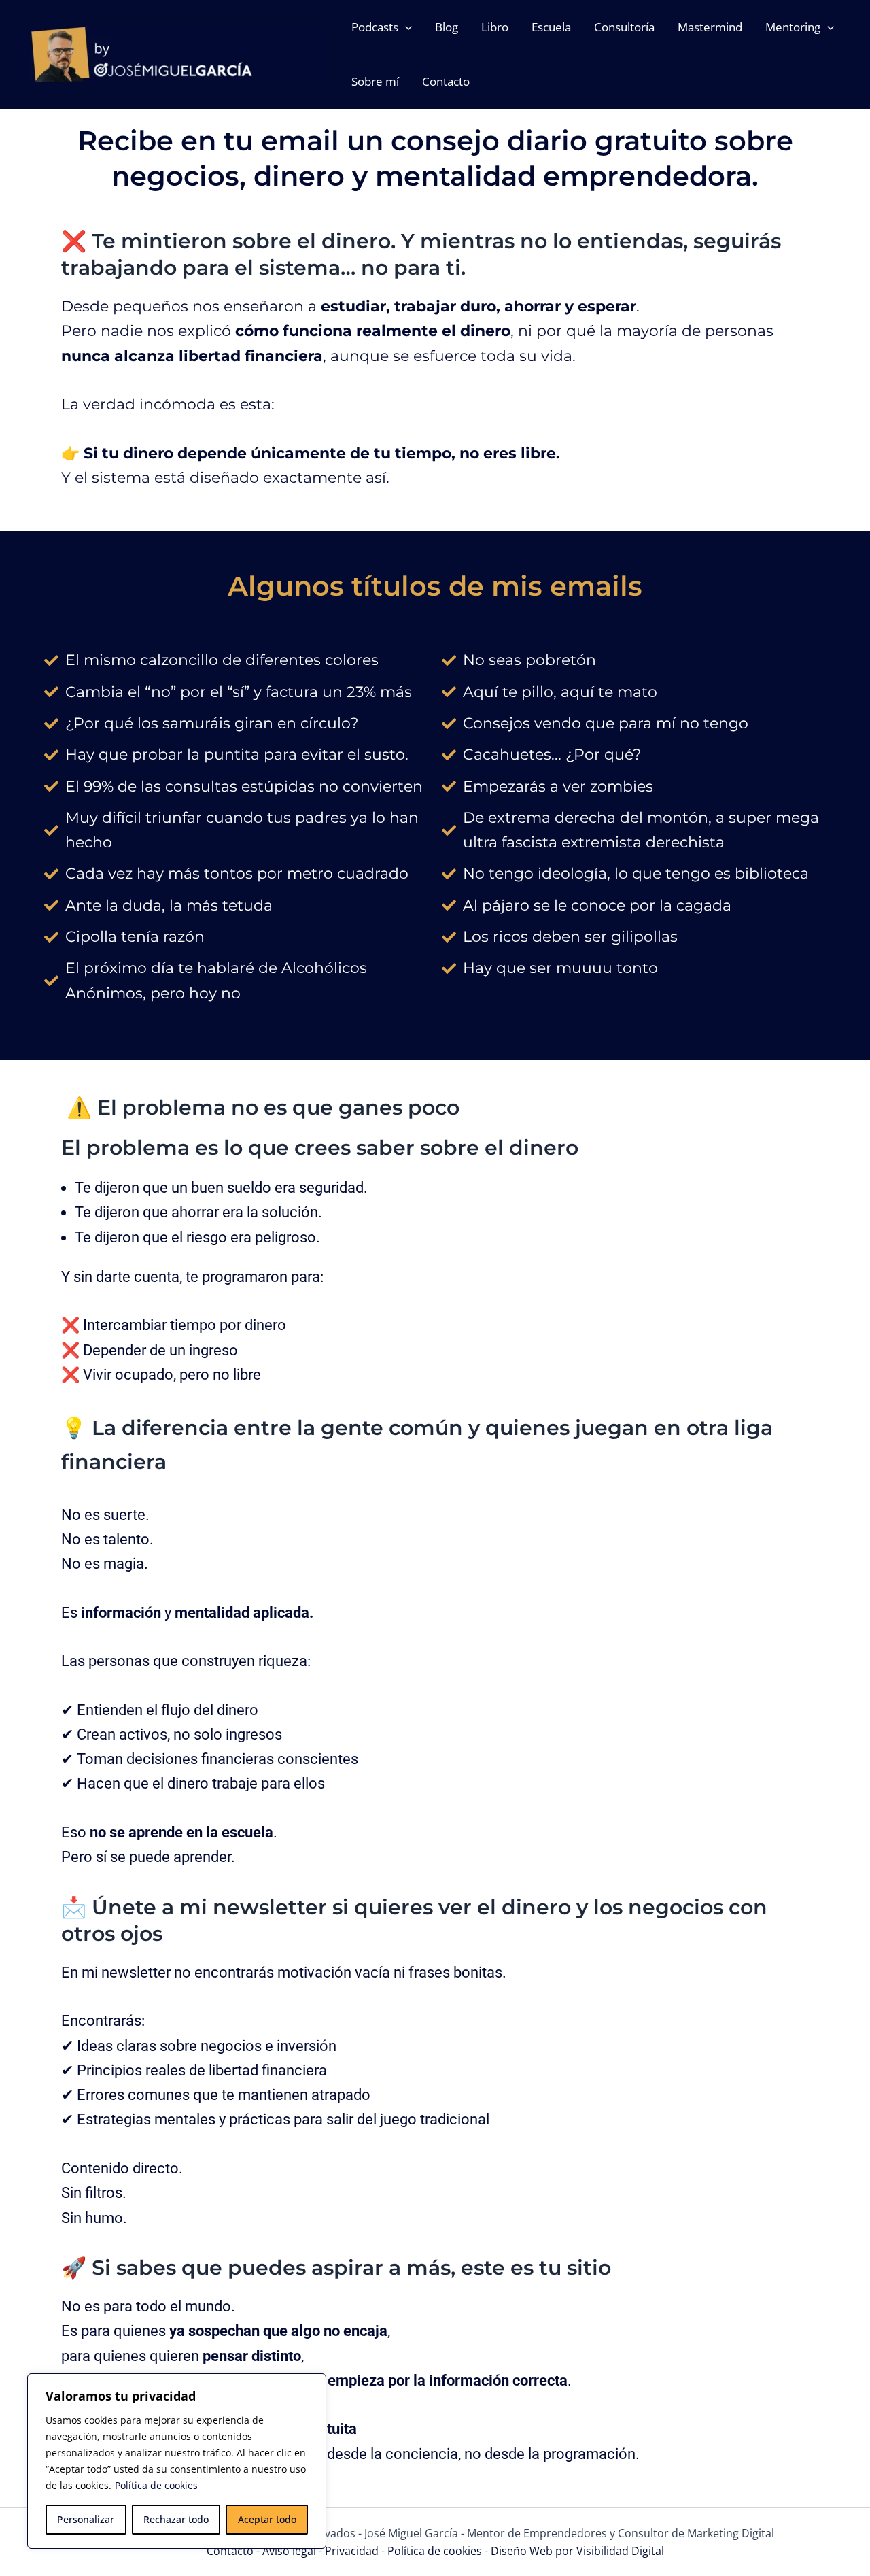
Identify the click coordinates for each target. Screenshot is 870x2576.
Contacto (231, 2551)
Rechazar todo (176, 2519)
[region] (177, 2461)
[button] (405, 27)
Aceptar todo (267, 2519)
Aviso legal (291, 2551)
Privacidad (353, 2551)
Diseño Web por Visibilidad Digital (577, 2551)
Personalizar (86, 2519)
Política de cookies (156, 2485)
